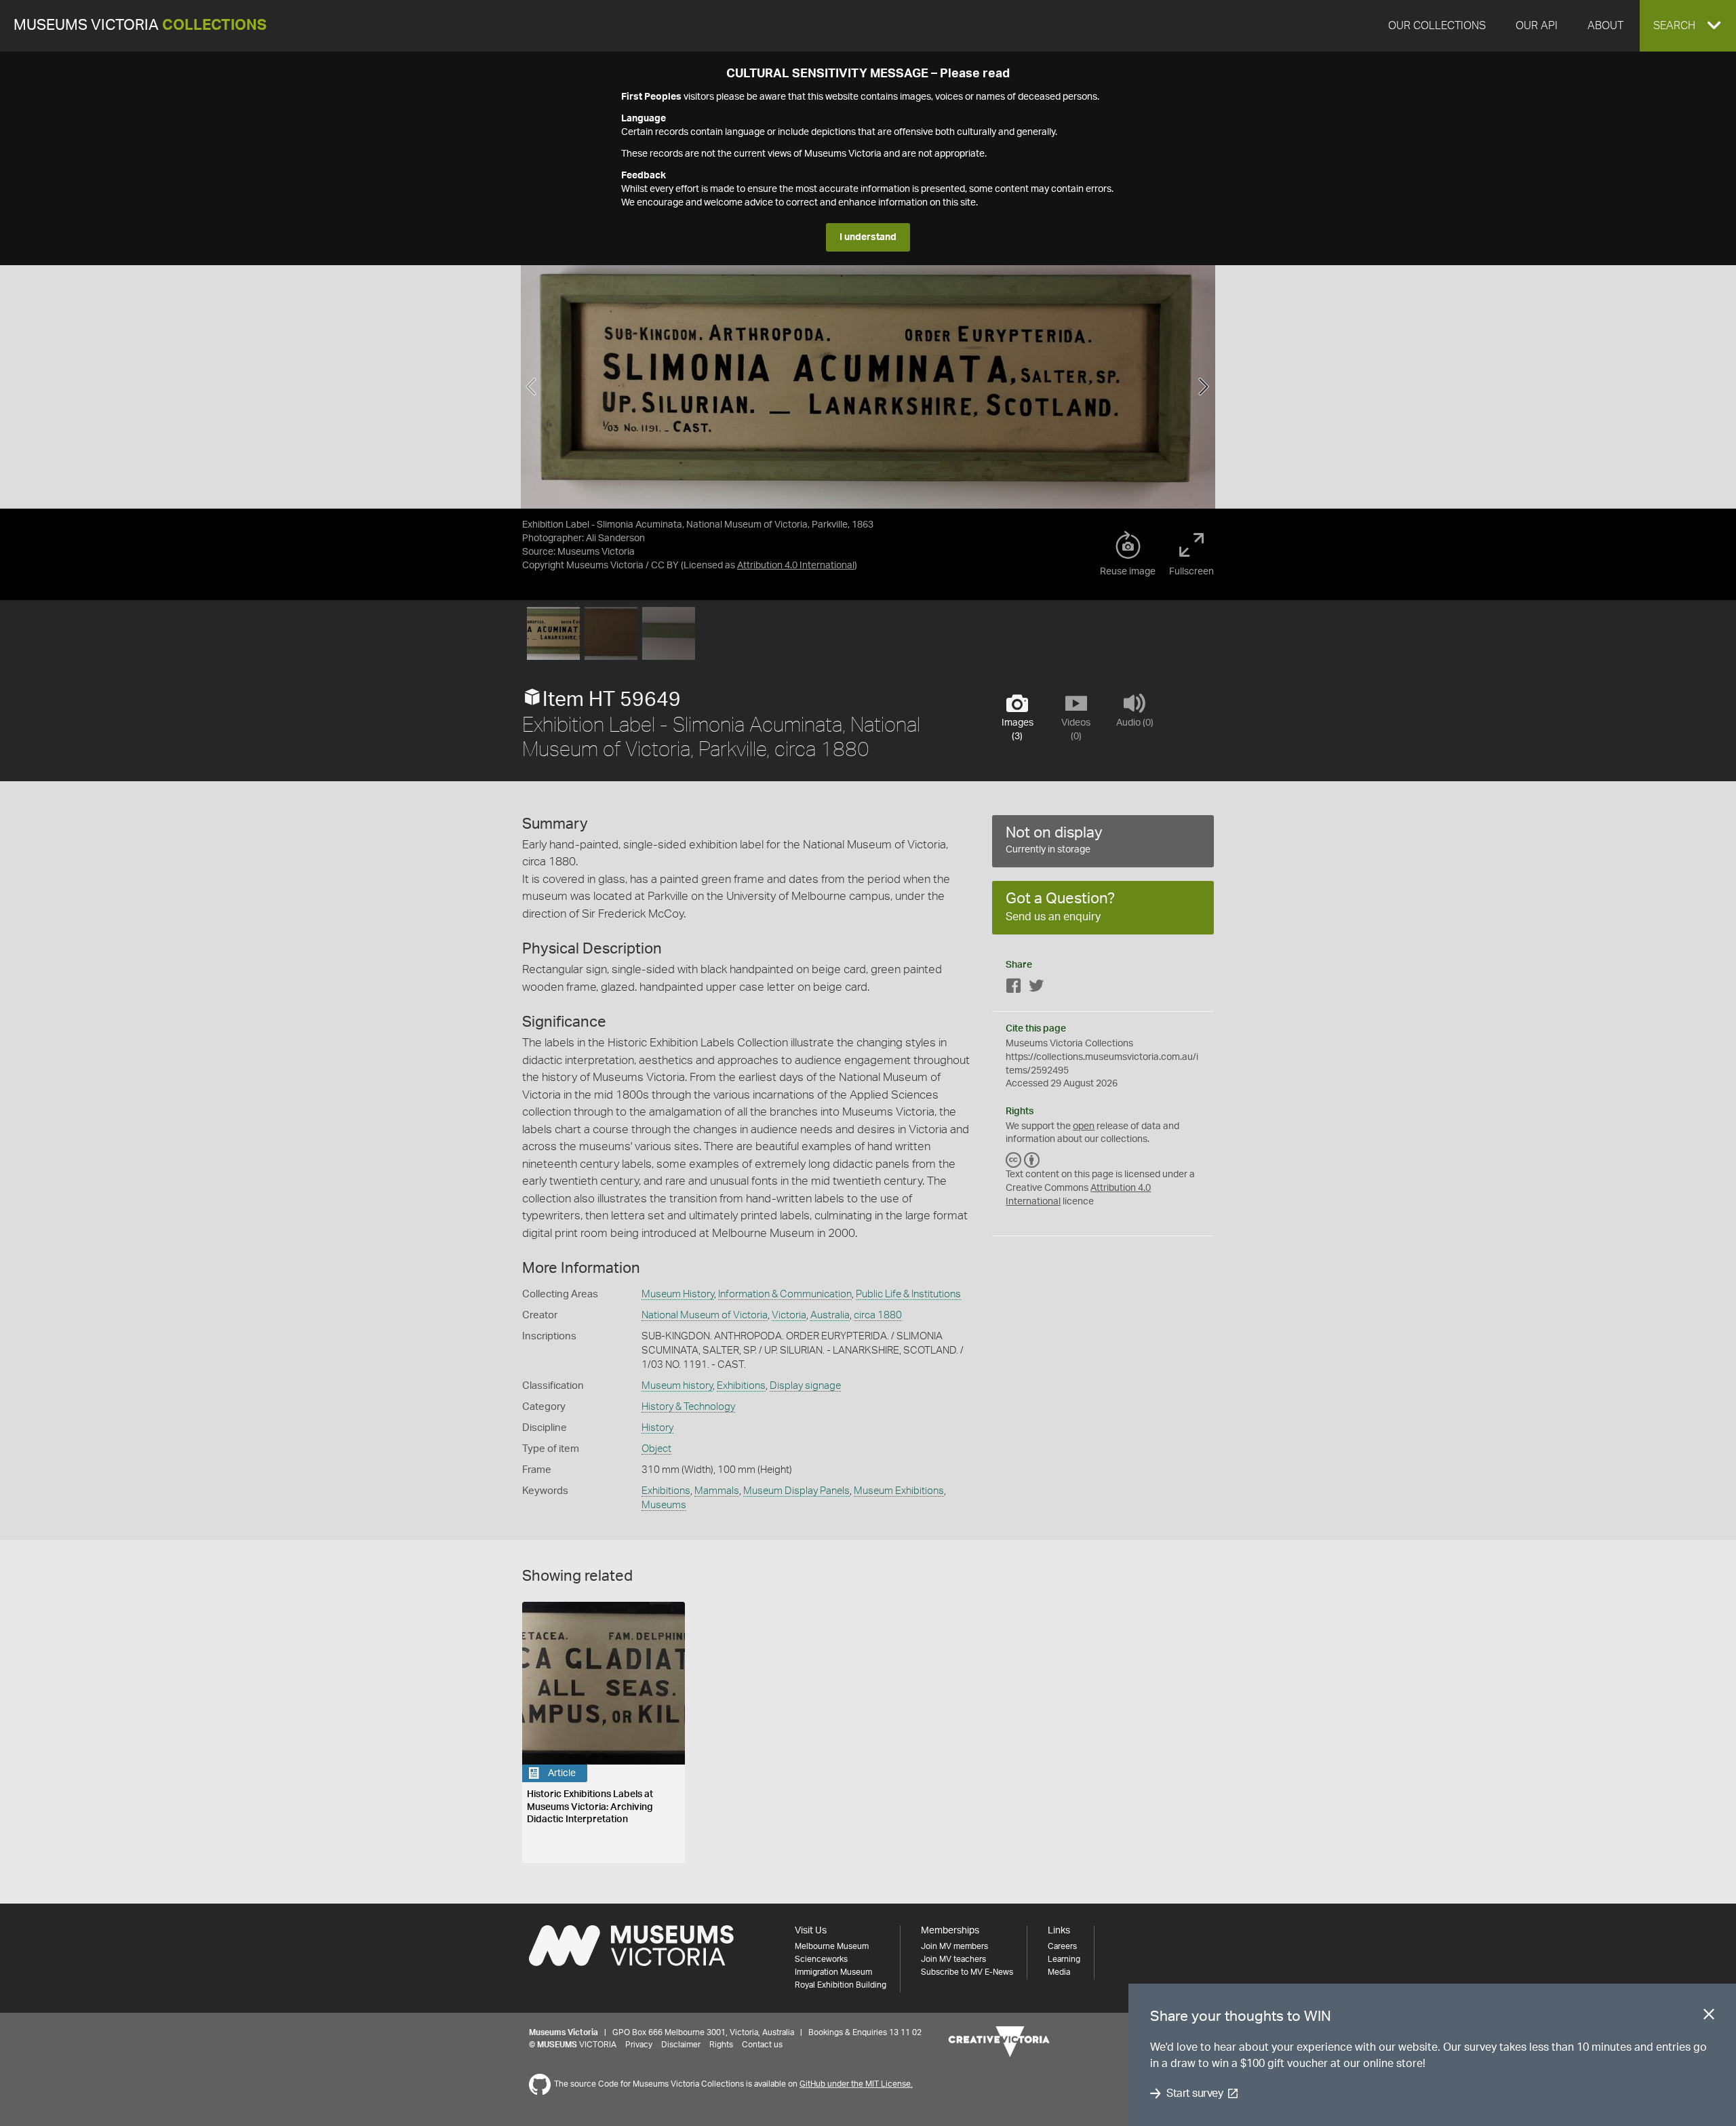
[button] (1688, 26)
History (657, 1428)
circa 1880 (878, 1315)
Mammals (717, 1491)
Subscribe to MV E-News (967, 1972)
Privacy (639, 2045)
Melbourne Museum (832, 1946)
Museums (664, 1505)
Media (1059, 1972)
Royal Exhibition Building (841, 1985)
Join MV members (954, 1946)
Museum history (677, 1386)
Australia (830, 1315)
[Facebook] (1014, 988)
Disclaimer (681, 2045)
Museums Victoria (140, 25)
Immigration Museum (833, 1972)
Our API (1537, 26)
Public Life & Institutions (908, 1294)
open (1084, 1126)
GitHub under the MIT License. (856, 2084)
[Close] (1709, 2017)
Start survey (1195, 2093)
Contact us (762, 2045)
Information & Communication (785, 1294)
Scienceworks (821, 1959)
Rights (721, 2045)
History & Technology (688, 1407)
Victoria (789, 1315)
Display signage (805, 1386)
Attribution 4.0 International (796, 566)
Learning (1064, 1959)
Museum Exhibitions (899, 1491)
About (1605, 26)
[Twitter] (1036, 988)
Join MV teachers (953, 1959)
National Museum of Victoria (705, 1315)
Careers (1062, 1946)
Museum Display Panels (796, 1491)
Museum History (678, 1294)
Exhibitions (741, 1386)
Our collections (1437, 26)
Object (656, 1449)
